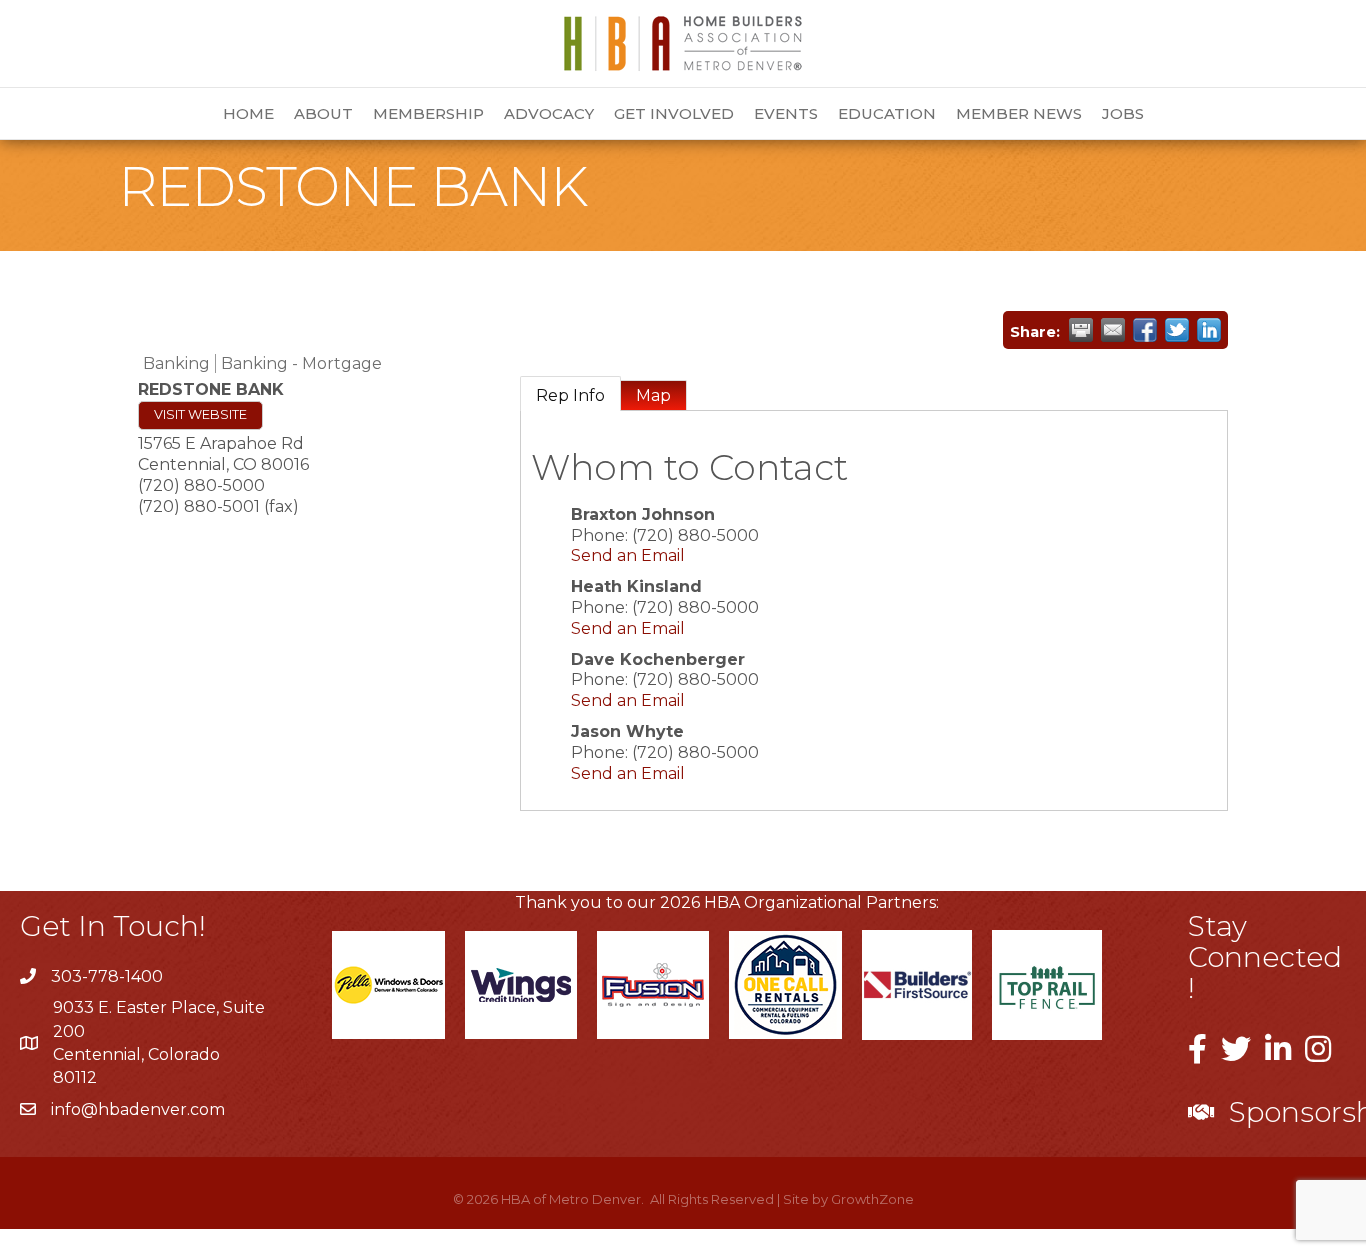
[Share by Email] (1113, 330)
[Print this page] (1081, 330)
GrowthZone (872, 1199)
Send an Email (628, 555)
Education (887, 113)
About (323, 113)
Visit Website (200, 414)
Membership (428, 113)
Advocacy (549, 113)
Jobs (1123, 113)
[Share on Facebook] (1145, 330)
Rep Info (570, 395)
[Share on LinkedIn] (1209, 330)
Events (786, 113)
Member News (1019, 113)
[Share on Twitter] (1177, 330)
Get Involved (674, 113)
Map (653, 395)
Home (248, 113)
